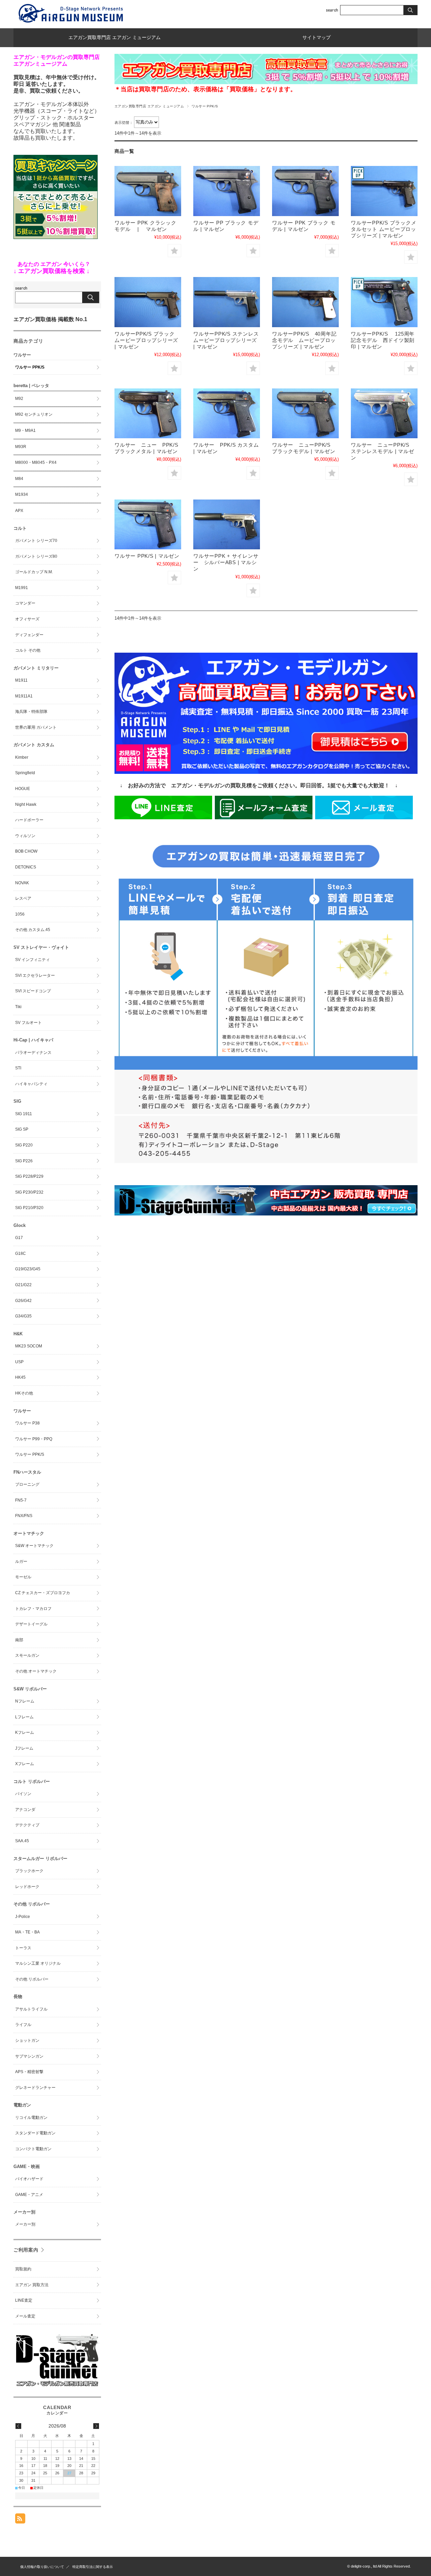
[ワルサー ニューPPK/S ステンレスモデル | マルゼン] (384, 414)
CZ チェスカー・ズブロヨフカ (43, 1593)
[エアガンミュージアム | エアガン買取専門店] (71, 23)
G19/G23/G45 (28, 1269)
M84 (19, 479)
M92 (19, 399)
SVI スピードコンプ (33, 991)
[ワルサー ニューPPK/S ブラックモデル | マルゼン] (305, 414)
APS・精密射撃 (29, 2072)
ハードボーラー (29, 820)
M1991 (22, 588)
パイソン (23, 1794)
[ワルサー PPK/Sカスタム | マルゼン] (227, 414)
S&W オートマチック (34, 1546)
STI (18, 1068)
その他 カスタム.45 (33, 930)
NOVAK (22, 883)
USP (19, 1362)
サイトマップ (317, 38)
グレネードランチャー (35, 2088)
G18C (21, 1253)
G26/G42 (23, 1301)
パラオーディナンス (33, 1053)
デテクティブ (27, 1825)
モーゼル (23, 1577)
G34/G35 (23, 1316)
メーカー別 (25, 2224)
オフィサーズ (27, 619)
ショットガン (27, 2040)
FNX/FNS (24, 1516)
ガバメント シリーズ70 (36, 541)
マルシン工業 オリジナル (38, 1963)
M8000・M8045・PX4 (36, 462)
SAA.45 (22, 1841)
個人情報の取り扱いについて (42, 2567)
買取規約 (23, 2269)
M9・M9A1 (25, 431)
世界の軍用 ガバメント (36, 727)
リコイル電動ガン (31, 2118)
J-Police (23, 1917)
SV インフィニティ (32, 960)
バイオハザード (29, 2179)
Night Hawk (26, 804)
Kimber (22, 757)
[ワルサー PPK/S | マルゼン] (148, 525)
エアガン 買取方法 (32, 2285)
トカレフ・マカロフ (33, 1609)
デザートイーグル (31, 1624)
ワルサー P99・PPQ (34, 1439)
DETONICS (26, 867)
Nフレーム (25, 1701)
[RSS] (20, 2520)
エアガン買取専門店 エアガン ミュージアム (114, 38)
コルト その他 (28, 650)
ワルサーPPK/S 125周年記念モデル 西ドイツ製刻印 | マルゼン (383, 340)
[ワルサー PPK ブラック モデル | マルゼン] (305, 191)
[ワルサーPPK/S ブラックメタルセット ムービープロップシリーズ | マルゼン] (384, 191)
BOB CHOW (26, 851)
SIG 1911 (24, 1114)
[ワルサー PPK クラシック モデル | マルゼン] (148, 191)
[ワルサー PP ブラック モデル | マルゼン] (227, 191)
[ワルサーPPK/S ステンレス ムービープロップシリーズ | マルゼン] (227, 302)
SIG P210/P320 (29, 1208)
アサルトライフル (31, 2009)
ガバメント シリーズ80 (36, 556)
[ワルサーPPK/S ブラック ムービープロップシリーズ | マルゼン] (148, 302)
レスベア (23, 898)
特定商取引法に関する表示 (93, 2567)
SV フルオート (28, 1023)
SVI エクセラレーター (35, 975)
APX (19, 511)
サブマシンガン (29, 2056)
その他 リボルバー (32, 1979)
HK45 (20, 1377)
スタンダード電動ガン (35, 2133)
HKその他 (24, 1393)
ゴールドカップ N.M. (34, 572)
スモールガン (27, 1655)
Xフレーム (25, 1764)
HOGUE (23, 789)
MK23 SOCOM (29, 1346)
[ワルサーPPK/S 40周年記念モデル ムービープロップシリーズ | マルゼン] (305, 302)
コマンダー (25, 603)
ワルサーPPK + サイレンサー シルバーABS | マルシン (226, 562)
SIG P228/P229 (29, 1176)
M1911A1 (24, 696)
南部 (19, 1640)
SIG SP (22, 1129)
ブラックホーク (29, 1871)
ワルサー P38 (27, 1423)
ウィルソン (25, 836)
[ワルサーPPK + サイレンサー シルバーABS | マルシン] (227, 525)
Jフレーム (24, 1748)
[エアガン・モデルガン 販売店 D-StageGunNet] (57, 2386)
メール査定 (25, 2316)
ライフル (23, 2025)
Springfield (25, 773)
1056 (20, 914)
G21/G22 (23, 1285)
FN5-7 (21, 1500)
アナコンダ (25, 1810)
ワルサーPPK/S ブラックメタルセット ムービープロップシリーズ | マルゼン (384, 229)
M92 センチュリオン (34, 414)
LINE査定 (24, 2300)
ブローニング (27, 1484)
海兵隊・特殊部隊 (31, 712)
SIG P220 (24, 1145)
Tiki (18, 1007)
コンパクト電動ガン (33, 2149)
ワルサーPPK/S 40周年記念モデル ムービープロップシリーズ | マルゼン (304, 340)
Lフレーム (24, 1717)
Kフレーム (25, 1732)
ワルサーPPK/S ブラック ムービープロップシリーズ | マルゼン (146, 340)
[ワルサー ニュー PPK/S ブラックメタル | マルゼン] (148, 414)
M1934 (22, 494)
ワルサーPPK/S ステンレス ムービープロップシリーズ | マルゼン (229, 340)
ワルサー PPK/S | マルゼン (147, 556)
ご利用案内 (26, 2250)
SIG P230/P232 (29, 1192)
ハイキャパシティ (31, 1084)
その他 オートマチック (36, 1671)
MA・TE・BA (27, 1932)
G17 (19, 1238)
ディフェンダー (29, 635)
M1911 (21, 680)
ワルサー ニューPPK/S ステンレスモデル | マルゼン (383, 451)
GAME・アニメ (29, 2195)
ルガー (21, 1561)
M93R (21, 447)
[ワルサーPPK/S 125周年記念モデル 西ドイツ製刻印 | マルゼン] (384, 302)
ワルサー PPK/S (30, 367)
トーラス (23, 1948)
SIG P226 (24, 1161)
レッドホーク (27, 1887)
